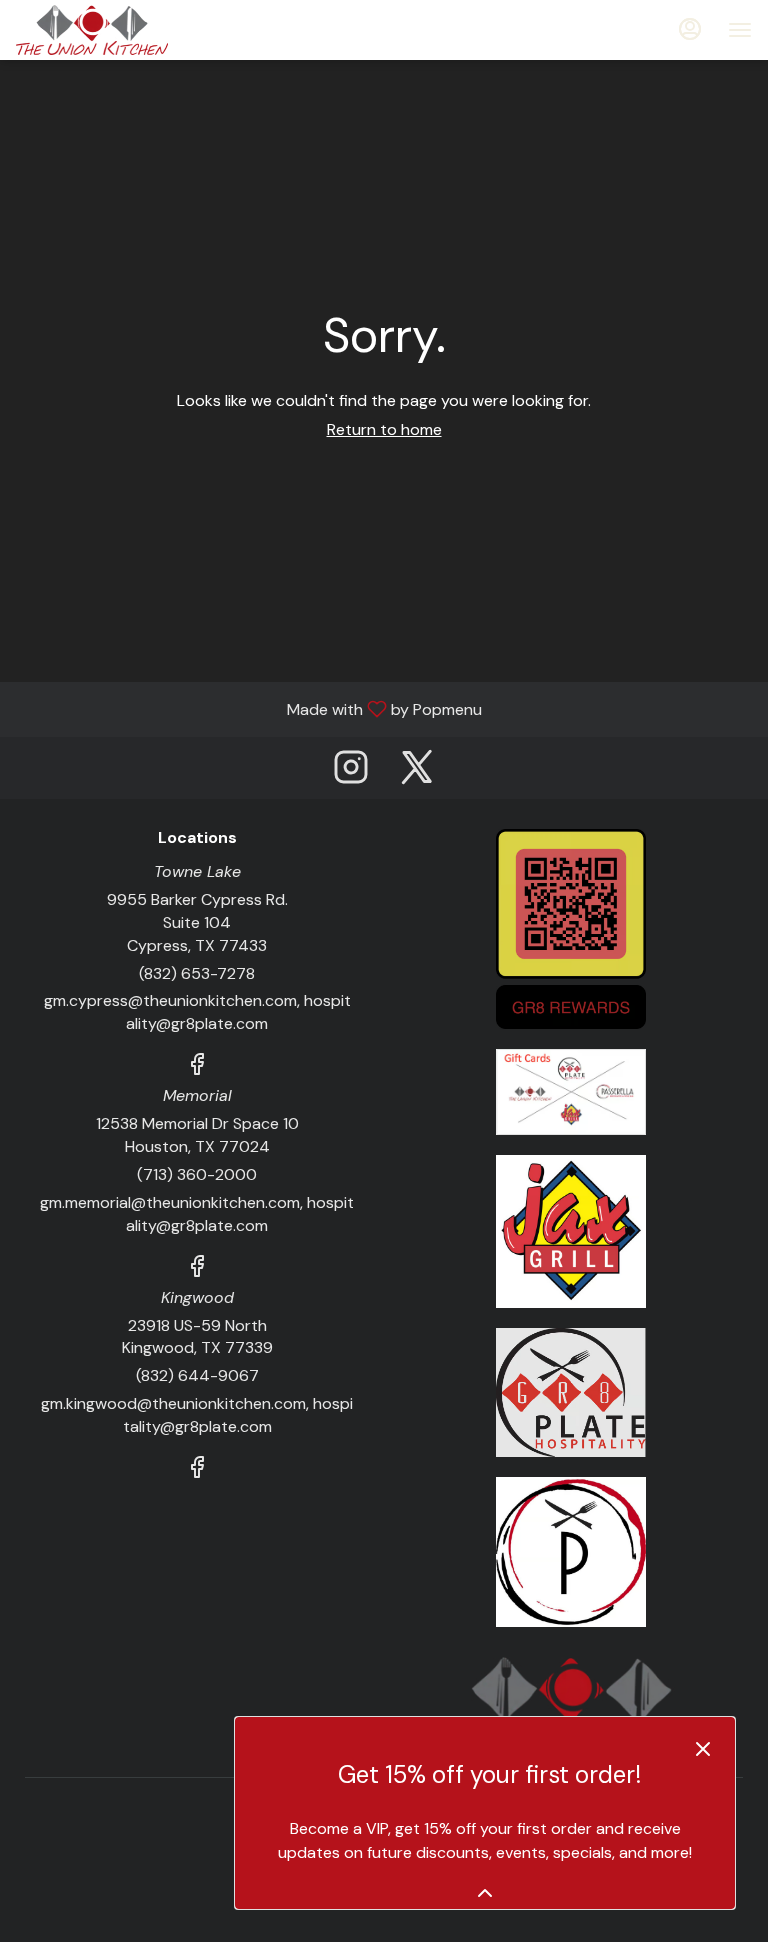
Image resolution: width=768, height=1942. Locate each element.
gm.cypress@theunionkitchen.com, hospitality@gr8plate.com (197, 1012)
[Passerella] (571, 1550)
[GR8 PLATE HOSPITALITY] (571, 1391)
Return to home (384, 429)
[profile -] (690, 29)
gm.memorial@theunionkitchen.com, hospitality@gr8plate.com (197, 1214)
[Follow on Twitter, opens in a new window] (417, 772)
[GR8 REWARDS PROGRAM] (571, 927)
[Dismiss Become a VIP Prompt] (703, 1749)
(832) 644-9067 (197, 1375)
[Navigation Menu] (740, 30)
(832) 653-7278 (197, 973)
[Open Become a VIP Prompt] (485, 1893)
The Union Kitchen (571, 1702)
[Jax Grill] (571, 1230)
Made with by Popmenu (248, 708)
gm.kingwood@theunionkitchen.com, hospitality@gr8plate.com (197, 1415)
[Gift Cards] (571, 1090)
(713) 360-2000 (197, 1174)
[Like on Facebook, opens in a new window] (197, 1067)
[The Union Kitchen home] (106, 30)
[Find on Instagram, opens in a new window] (351, 772)
